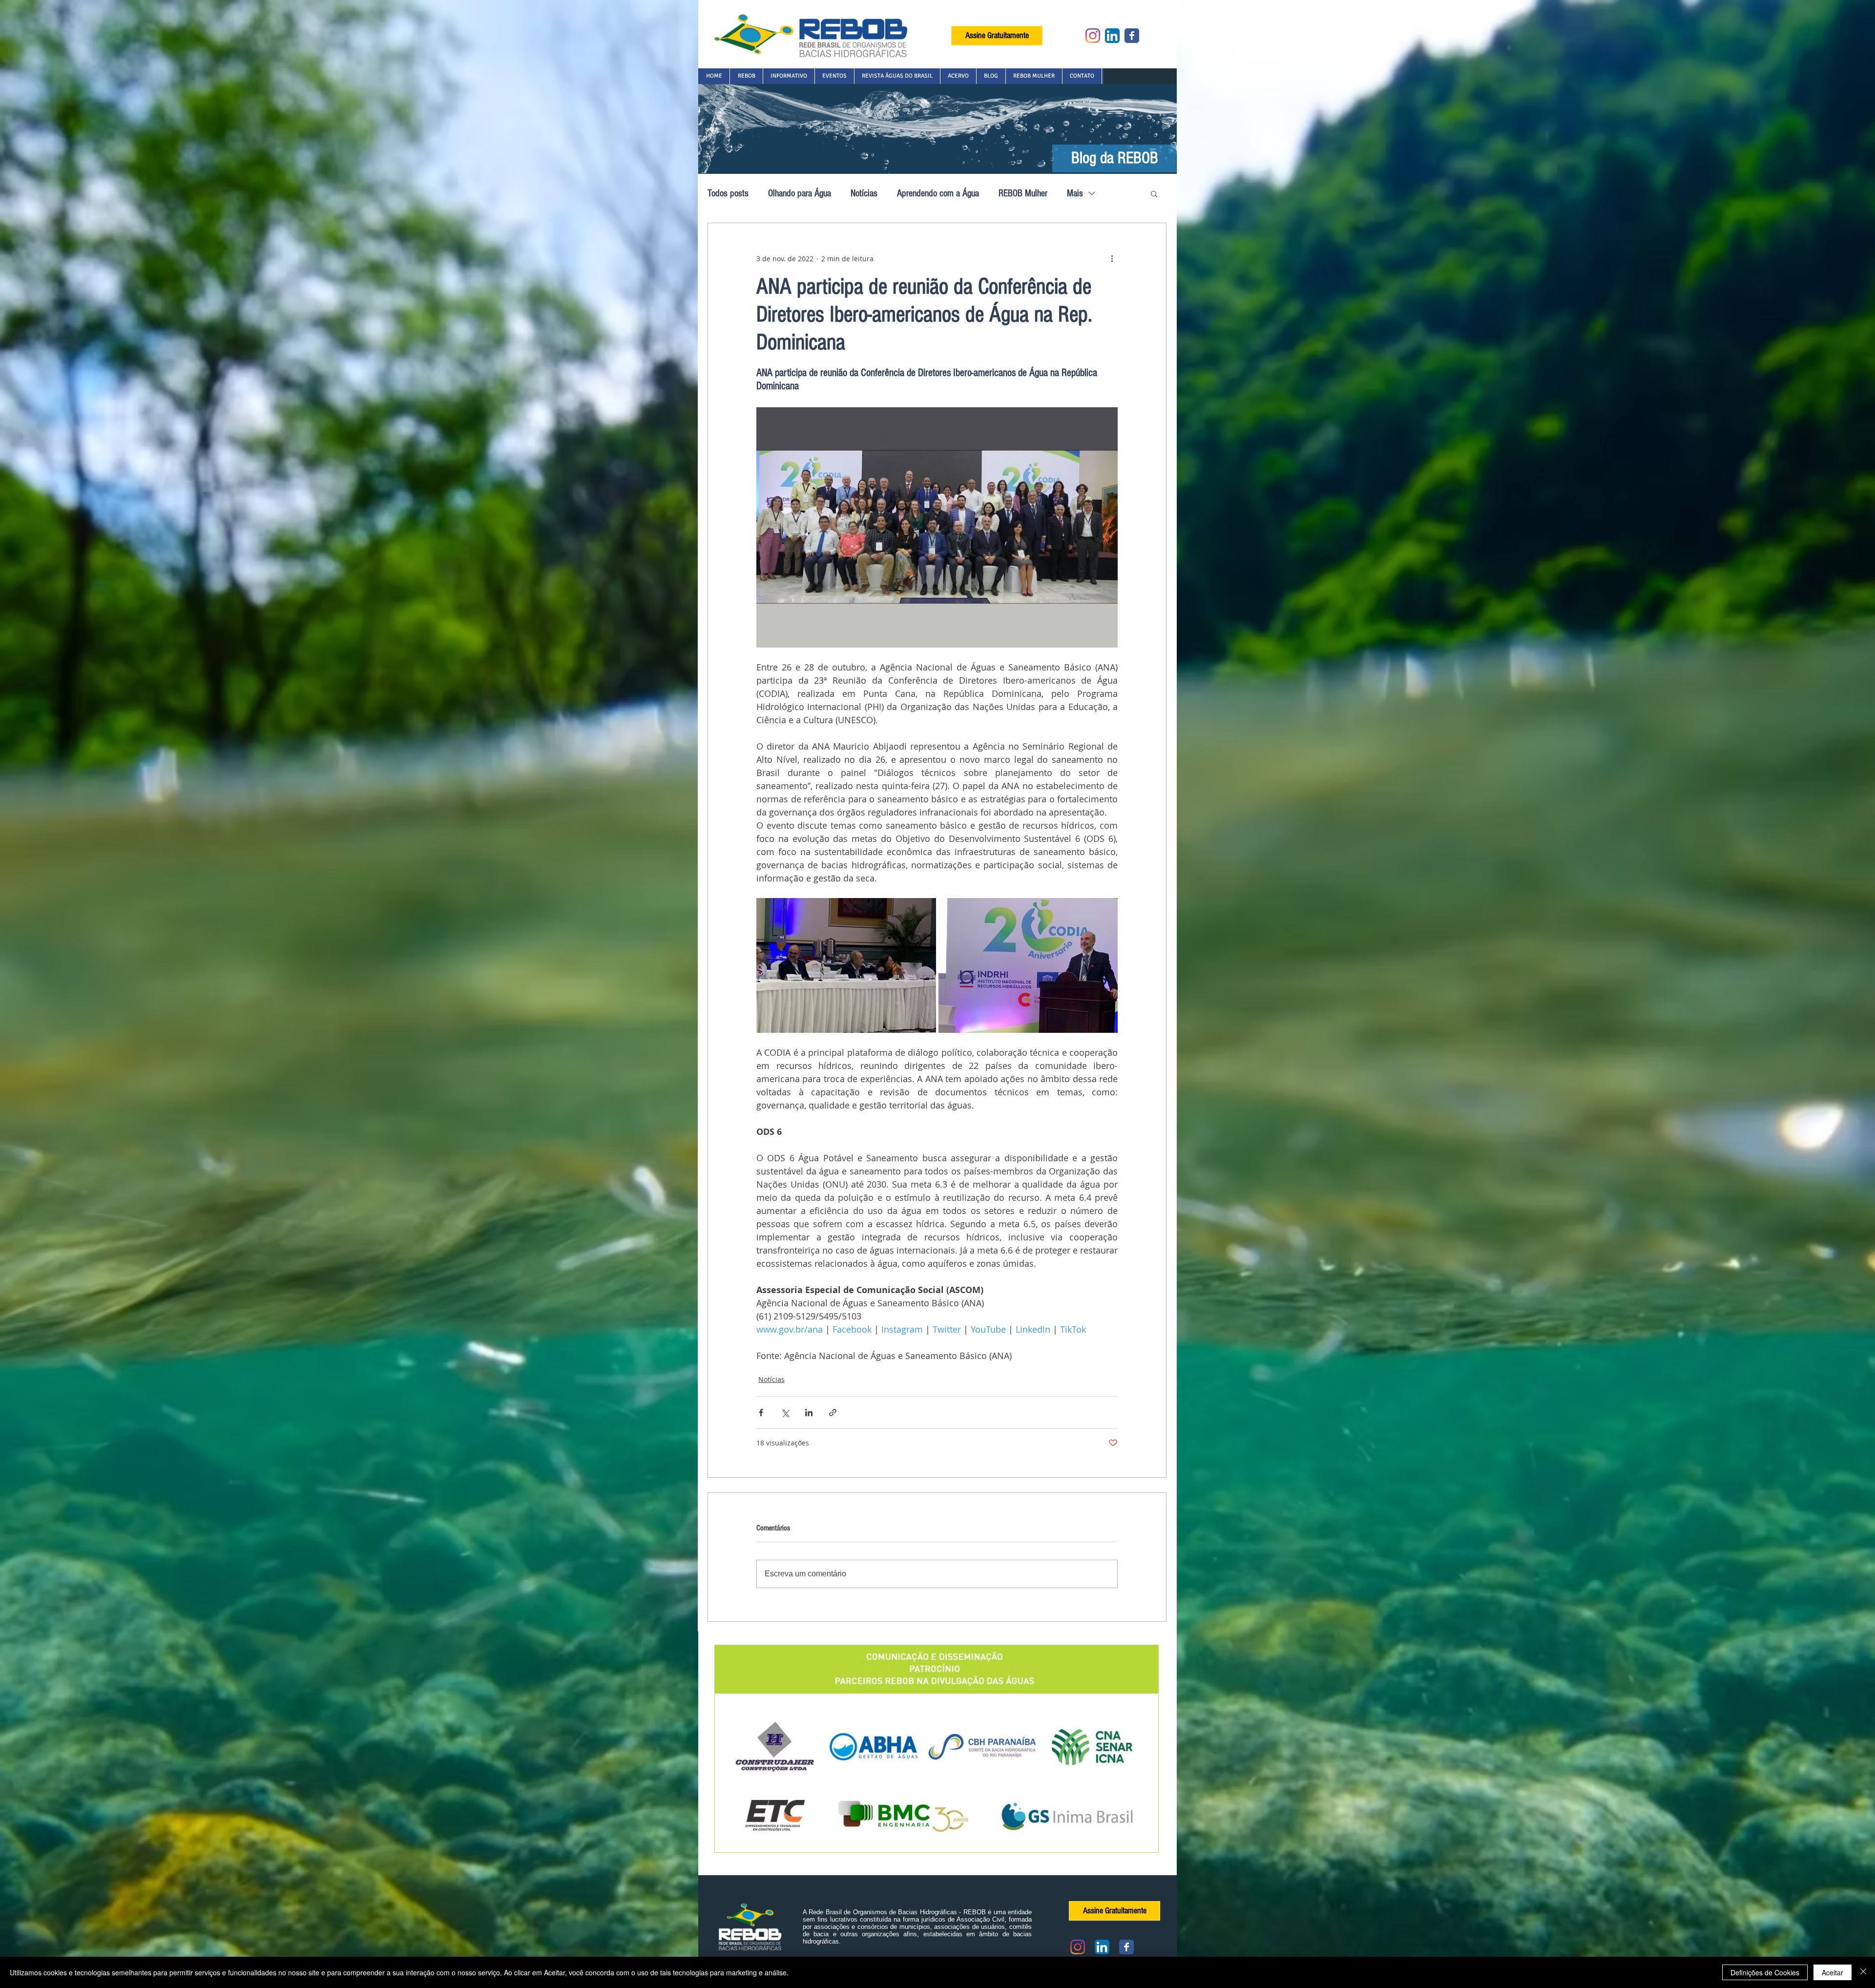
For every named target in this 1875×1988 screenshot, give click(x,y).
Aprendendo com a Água (938, 193)
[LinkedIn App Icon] (1112, 36)
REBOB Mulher (1023, 193)
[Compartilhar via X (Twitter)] (785, 1413)
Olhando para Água (800, 193)
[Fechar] (1863, 1972)
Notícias (864, 193)
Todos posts (728, 193)
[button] (746, 76)
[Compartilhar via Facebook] (761, 1413)
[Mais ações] (1112, 258)
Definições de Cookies (1765, 1972)
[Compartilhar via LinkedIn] (809, 1413)
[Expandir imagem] (846, 965)
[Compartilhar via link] (833, 1413)
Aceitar (1833, 1972)
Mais (1075, 193)
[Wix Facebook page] (1132, 36)
